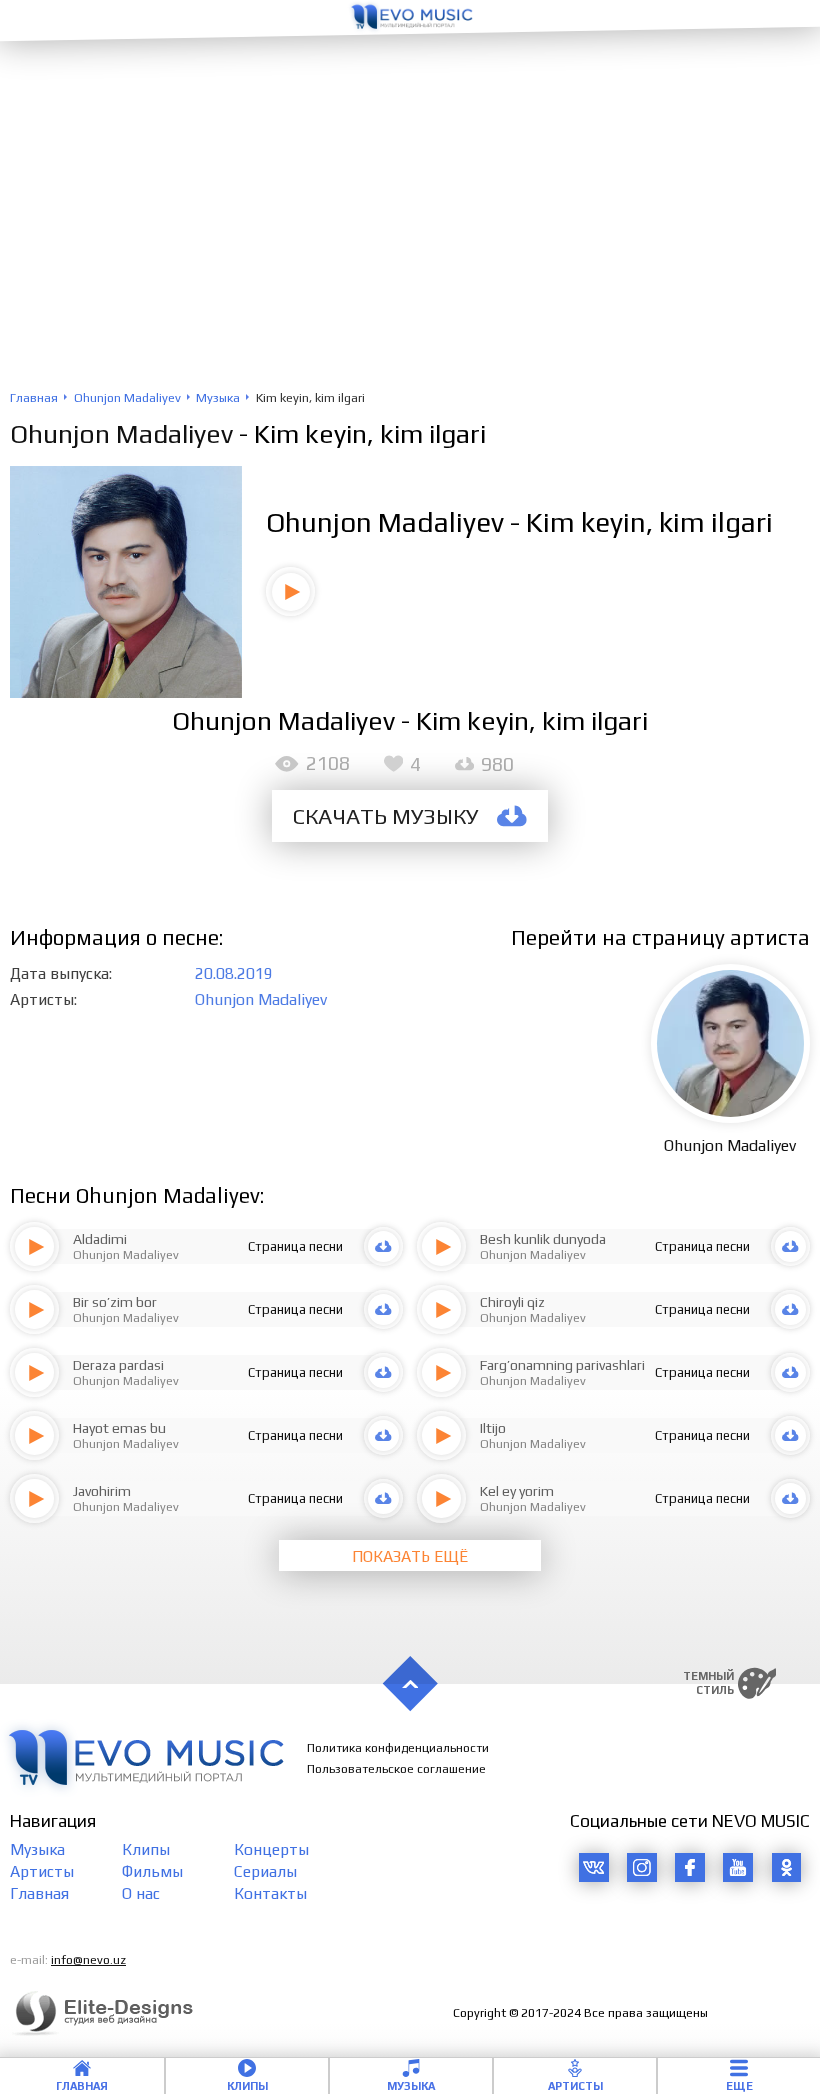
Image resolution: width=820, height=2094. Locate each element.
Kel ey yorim (517, 1491)
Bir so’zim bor (115, 1302)
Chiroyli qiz (512, 1302)
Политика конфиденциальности (398, 1748)
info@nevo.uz (88, 1960)
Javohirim (102, 1491)
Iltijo (493, 1428)
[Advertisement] (410, 240)
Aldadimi (100, 1239)
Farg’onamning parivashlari (562, 1365)
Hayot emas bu (119, 1428)
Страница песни (295, 1246)
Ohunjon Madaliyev (121, 433)
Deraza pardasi (118, 1365)
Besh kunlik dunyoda (543, 1239)
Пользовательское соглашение (396, 1769)
